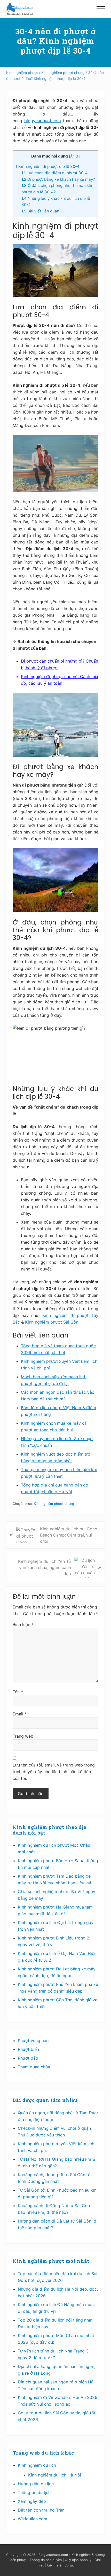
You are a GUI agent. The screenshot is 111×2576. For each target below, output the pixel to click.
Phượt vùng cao (33, 2041)
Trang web (23, 1736)
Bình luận (23, 1624)
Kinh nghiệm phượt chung (54, 1504)
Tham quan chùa (34, 2067)
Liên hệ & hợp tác (61, 2565)
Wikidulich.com (33, 2519)
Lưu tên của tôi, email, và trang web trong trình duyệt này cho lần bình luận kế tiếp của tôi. (54, 1772)
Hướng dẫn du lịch (36, 2484)
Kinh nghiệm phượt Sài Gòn (52, 1322)
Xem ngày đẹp (32, 2501)
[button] (101, 9)
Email (20, 1714)
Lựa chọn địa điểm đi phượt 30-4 (55, 173)
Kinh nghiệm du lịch (37, 2465)
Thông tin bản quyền (46, 2560)
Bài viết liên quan (40, 211)
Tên (18, 1692)
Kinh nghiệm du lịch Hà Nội (55, 2475)
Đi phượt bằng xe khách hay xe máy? (58, 179)
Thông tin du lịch (34, 2492)
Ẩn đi (74, 156)
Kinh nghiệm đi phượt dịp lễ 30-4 (47, 166)
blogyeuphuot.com (43, 121)
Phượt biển (28, 2049)
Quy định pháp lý (78, 2560)
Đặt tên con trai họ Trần (41, 2510)
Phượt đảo (28, 2058)
